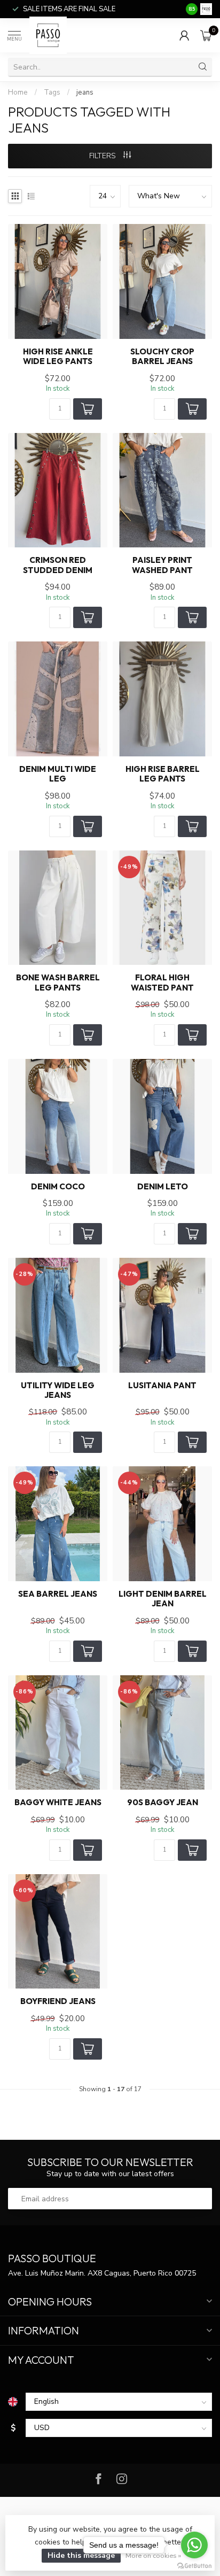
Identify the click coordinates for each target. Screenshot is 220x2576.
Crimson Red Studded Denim (58, 565)
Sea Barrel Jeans (58, 1594)
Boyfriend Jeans (58, 2001)
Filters (104, 156)
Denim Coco (58, 1187)
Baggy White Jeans (58, 1803)
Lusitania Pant (162, 1386)
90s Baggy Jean (163, 1803)
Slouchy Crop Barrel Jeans (162, 357)
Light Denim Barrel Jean (163, 1599)
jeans (85, 92)
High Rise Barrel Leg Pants (163, 774)
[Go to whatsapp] (194, 2545)
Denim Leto (163, 1187)
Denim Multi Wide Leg (58, 774)
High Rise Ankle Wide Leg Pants (58, 357)
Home (18, 92)
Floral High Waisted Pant (162, 983)
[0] (206, 35)
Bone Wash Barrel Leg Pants (58, 983)
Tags (52, 92)
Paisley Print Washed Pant (162, 565)
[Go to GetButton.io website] (194, 2565)
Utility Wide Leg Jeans (58, 1390)
